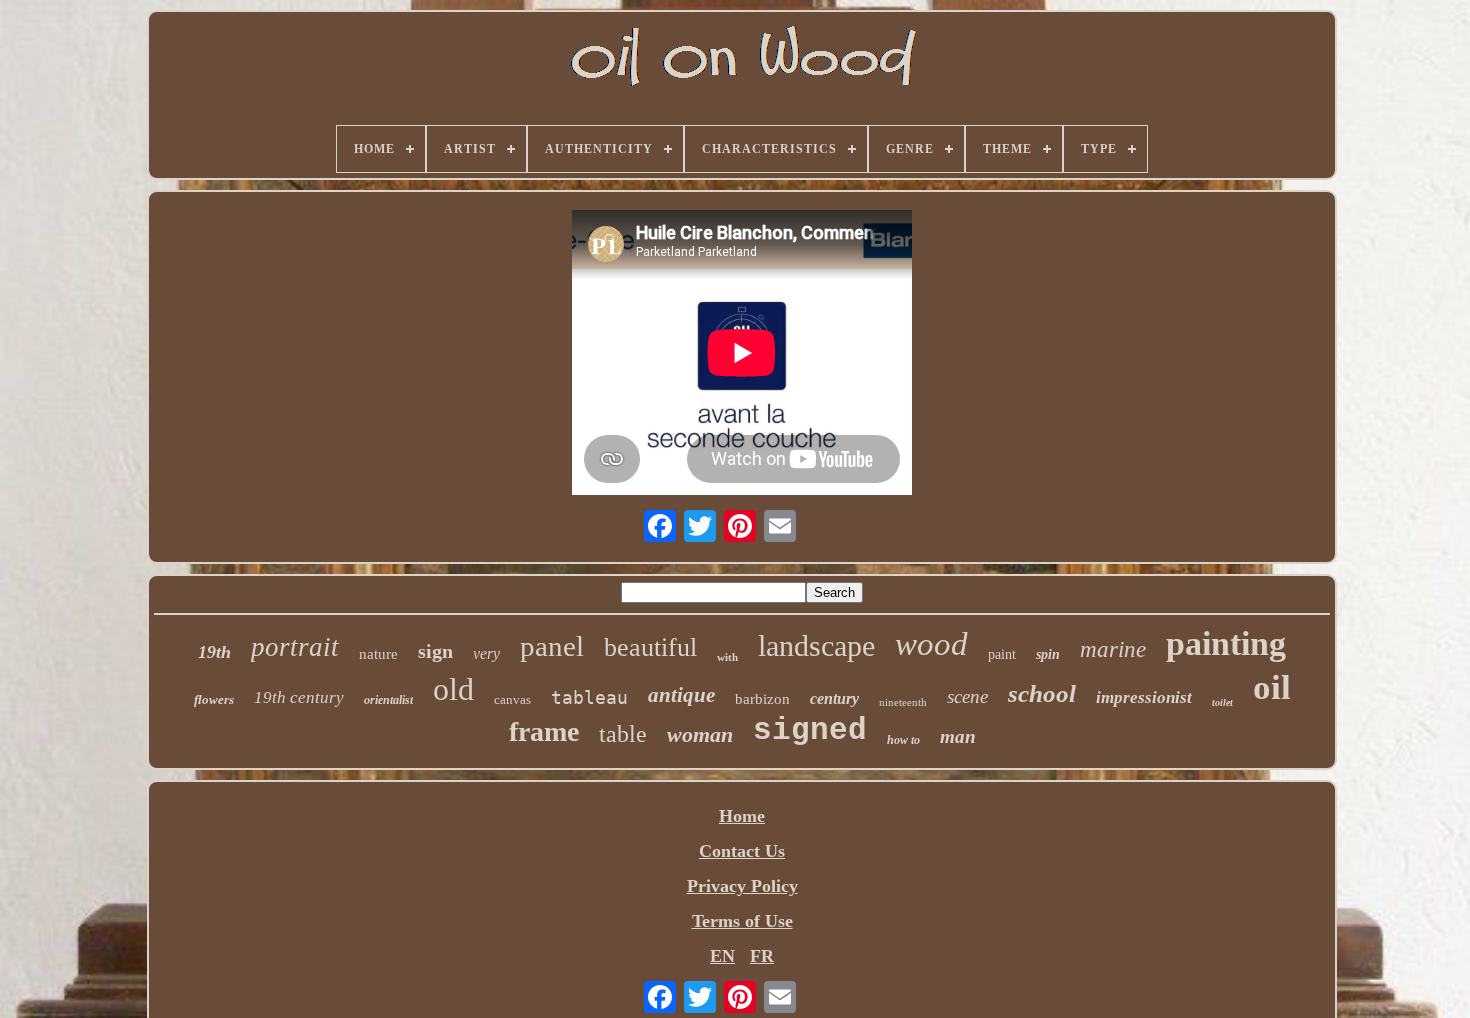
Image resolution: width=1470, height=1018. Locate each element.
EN (722, 956)
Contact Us (742, 851)
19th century (299, 697)
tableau (589, 697)
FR (762, 956)
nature (378, 654)
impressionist (1144, 697)
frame (544, 731)
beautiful (650, 647)
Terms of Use (742, 921)
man (958, 736)
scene (967, 696)
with (727, 657)
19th (214, 652)
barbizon (762, 699)
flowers (214, 699)
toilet (1222, 702)
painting (1226, 643)
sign (435, 651)
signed (810, 730)
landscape (816, 645)
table (623, 734)
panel (552, 646)
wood (931, 644)
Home (742, 816)
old (453, 689)
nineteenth (903, 702)
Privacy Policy (742, 886)
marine (1113, 649)
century (834, 698)
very (486, 653)
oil (1272, 687)
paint (1002, 654)
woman (700, 734)
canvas (512, 699)
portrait (295, 647)
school (1042, 693)
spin (1048, 654)
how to (903, 740)
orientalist (388, 700)
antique (681, 695)
